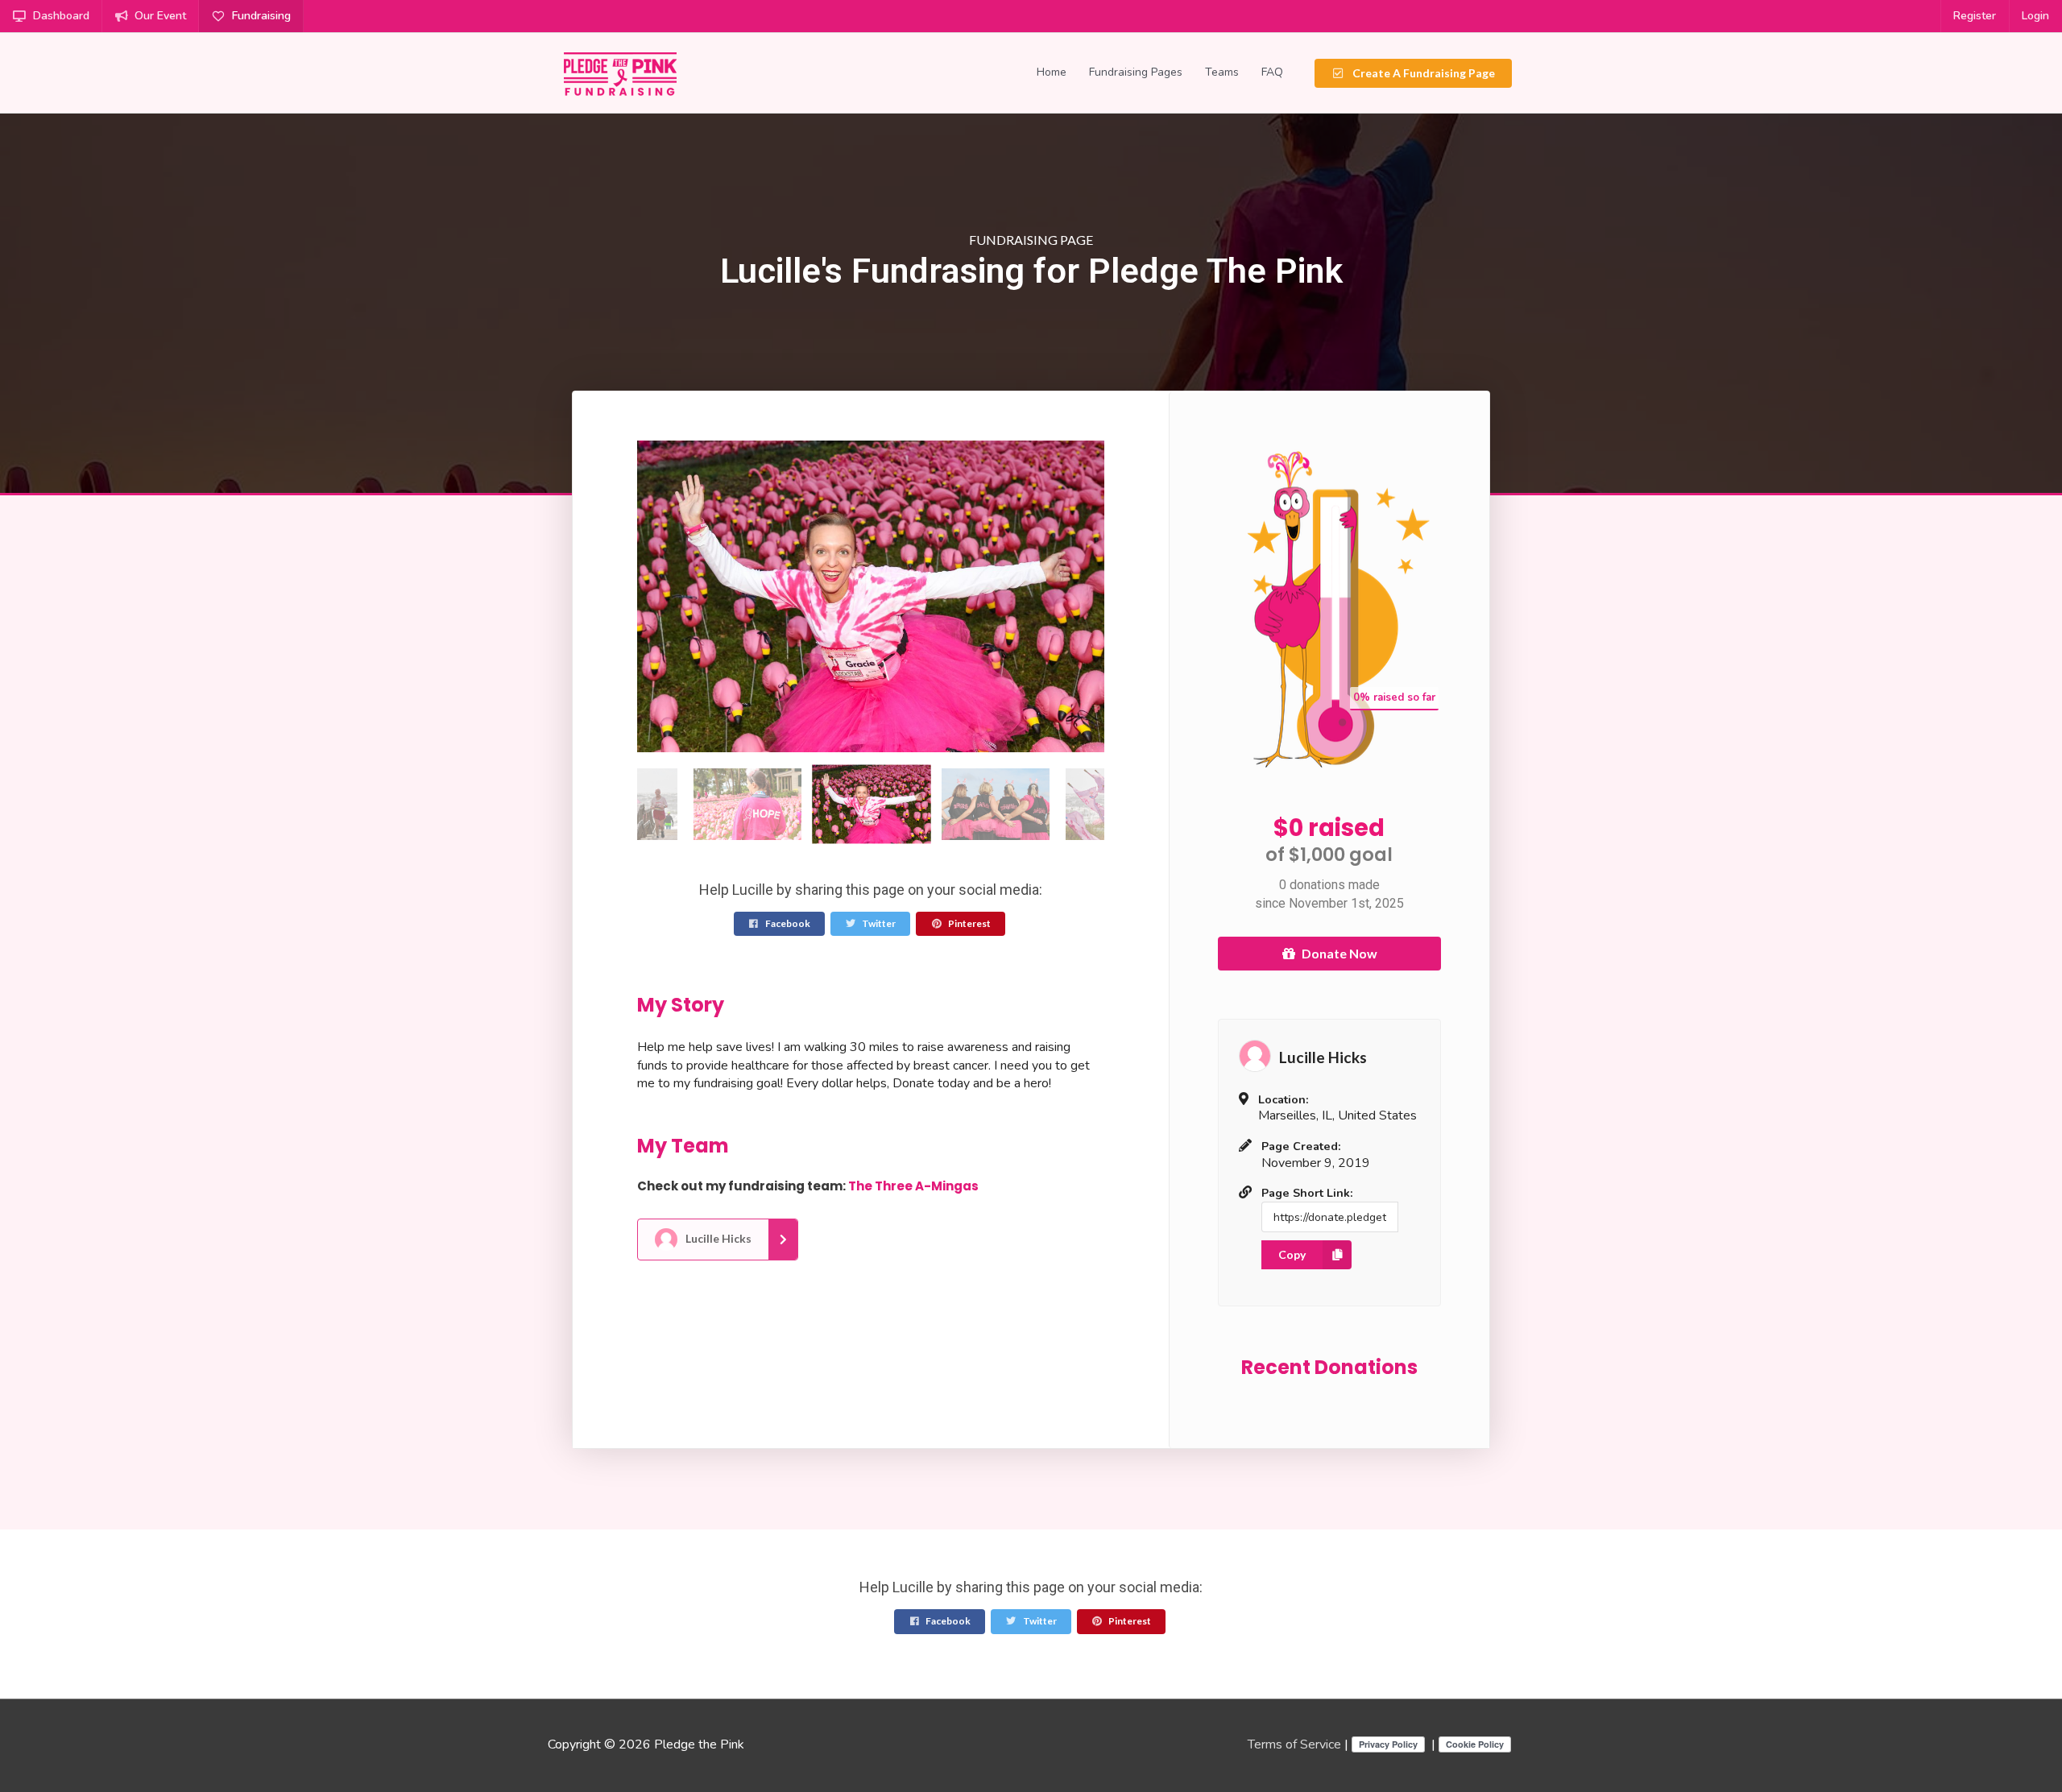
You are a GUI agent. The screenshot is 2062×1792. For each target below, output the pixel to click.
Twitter (878, 923)
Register (1975, 16)
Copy (1292, 1254)
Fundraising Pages (1136, 72)
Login (2035, 16)
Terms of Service (1294, 1744)
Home (1052, 72)
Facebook (787, 923)
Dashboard (61, 16)
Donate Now (1339, 953)
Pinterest (969, 923)
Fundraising (261, 16)
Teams (1222, 72)
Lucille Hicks (717, 1237)
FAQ (1272, 72)
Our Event (160, 16)
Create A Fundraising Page (1422, 73)
